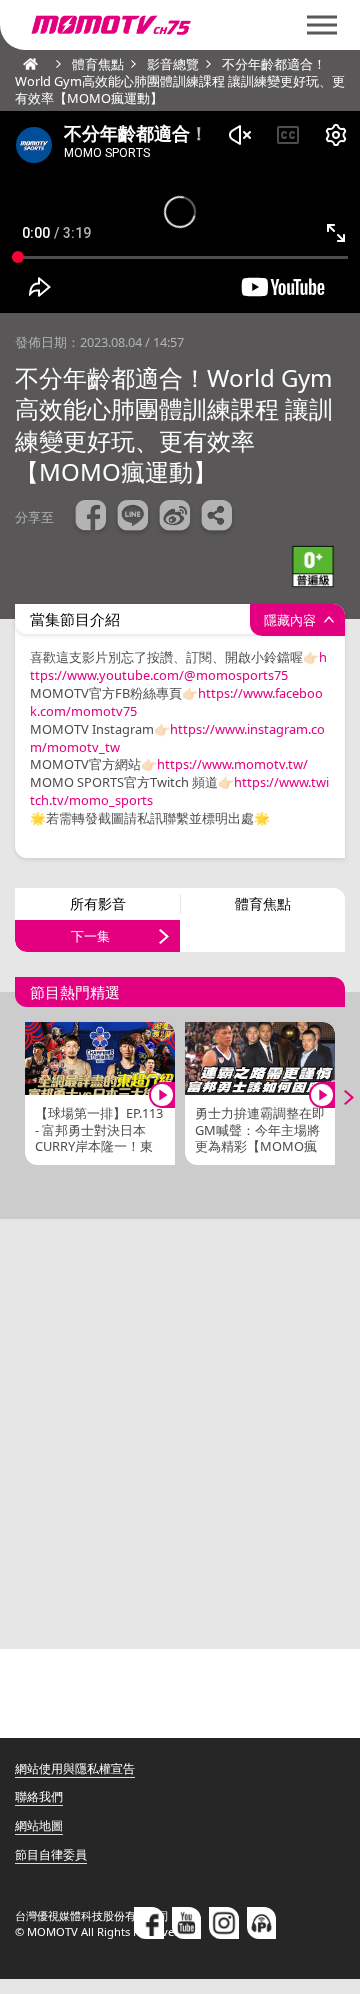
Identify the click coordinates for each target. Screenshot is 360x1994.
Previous (25, 1098)
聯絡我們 (39, 1796)
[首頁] (25, 64)
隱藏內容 (290, 620)
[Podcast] (262, 1923)
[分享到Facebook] (91, 518)
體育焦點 (263, 903)
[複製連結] (217, 518)
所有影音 (98, 903)
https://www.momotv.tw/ (232, 764)
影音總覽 (173, 64)
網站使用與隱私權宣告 (75, 1768)
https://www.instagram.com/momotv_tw (177, 738)
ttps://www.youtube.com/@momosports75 (159, 675)
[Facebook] (149, 1923)
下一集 (90, 936)
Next (335, 1098)
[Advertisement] (180, 1434)
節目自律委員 (51, 1854)
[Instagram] (224, 1923)
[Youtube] (187, 1923)
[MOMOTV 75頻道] (180, 25)
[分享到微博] (175, 518)
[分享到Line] (133, 518)
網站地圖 (39, 1825)
